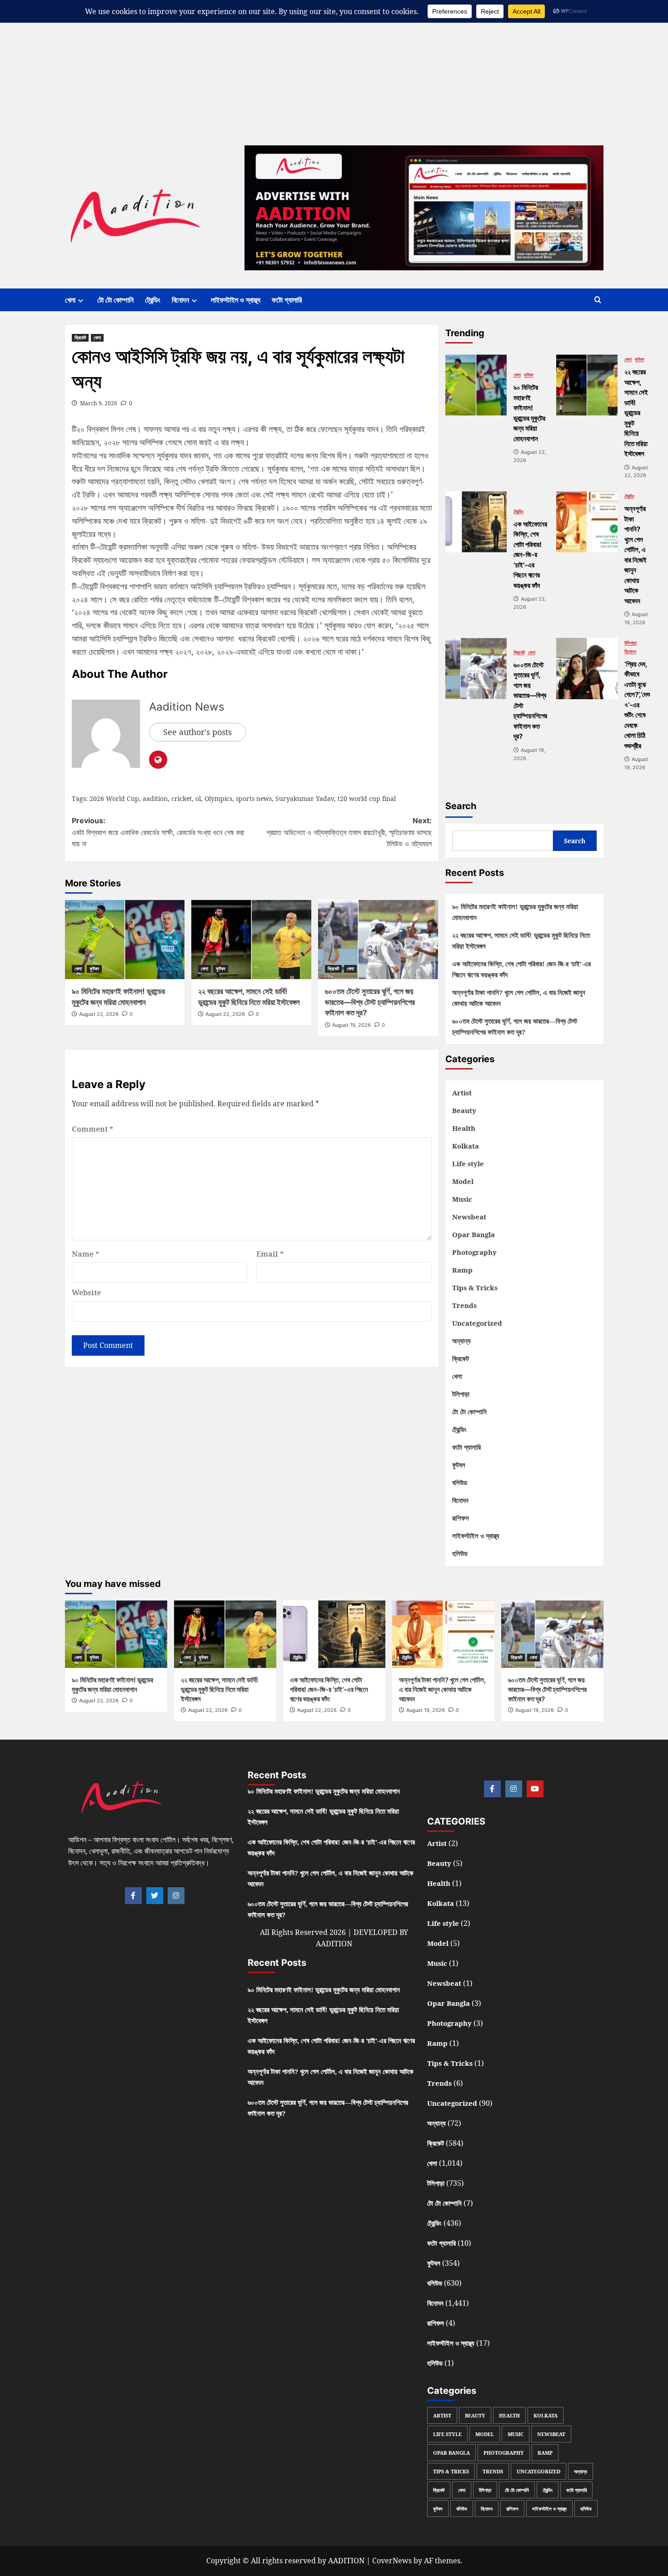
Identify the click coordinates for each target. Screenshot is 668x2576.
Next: (349, 832)
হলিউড (460, 1553)
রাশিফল (461, 1518)
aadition (155, 798)
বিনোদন (180, 300)
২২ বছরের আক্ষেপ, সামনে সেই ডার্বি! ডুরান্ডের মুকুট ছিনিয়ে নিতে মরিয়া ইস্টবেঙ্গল (521, 940)
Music (462, 1199)
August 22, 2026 (99, 1014)
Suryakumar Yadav (305, 798)
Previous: (158, 832)
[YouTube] (535, 1789)
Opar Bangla (474, 1234)
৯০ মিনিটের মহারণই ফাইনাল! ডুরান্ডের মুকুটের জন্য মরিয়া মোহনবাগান (515, 912)
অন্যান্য (461, 1341)
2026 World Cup (114, 798)
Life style (468, 1164)
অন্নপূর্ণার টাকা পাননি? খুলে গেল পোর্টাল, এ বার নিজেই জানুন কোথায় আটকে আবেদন (519, 998)
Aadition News (187, 707)
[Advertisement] (273, 64)
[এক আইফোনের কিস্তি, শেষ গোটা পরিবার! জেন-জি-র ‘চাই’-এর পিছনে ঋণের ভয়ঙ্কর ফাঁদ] (476, 522)
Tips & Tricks (475, 1288)
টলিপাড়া (631, 643)
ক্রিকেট (80, 338)
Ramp (462, 1270)
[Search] (598, 300)
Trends (464, 1305)
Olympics (218, 798)
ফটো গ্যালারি (287, 300)
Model (463, 1181)
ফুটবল (94, 969)
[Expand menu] (81, 301)
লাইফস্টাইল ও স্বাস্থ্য (236, 300)
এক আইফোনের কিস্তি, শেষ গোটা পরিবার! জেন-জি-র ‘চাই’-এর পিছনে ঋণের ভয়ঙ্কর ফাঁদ (521, 969)
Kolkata (466, 1146)
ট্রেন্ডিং (153, 300)
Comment (92, 1129)
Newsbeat (469, 1217)
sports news (254, 798)
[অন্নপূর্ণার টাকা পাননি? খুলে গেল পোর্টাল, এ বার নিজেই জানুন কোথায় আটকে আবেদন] (587, 522)
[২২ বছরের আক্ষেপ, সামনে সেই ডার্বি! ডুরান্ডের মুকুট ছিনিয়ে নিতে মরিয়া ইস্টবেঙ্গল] (251, 940)
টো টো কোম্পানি (115, 300)
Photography (474, 1252)
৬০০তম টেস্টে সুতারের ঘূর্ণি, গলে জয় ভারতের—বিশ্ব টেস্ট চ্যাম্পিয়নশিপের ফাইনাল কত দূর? (370, 1002)
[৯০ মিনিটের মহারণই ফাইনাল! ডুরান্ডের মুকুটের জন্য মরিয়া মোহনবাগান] (125, 940)
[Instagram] (176, 1896)
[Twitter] (155, 1896)
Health (464, 1128)
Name (85, 1254)
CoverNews (392, 2561)
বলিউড (460, 1482)
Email (270, 1254)
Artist (462, 1093)
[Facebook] (133, 1896)
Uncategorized (477, 1323)
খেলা (70, 300)
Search (461, 806)
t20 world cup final (367, 798)
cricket (182, 798)
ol (198, 798)
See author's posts (197, 732)
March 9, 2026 (99, 403)
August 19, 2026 (351, 1025)
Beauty (464, 1110)
